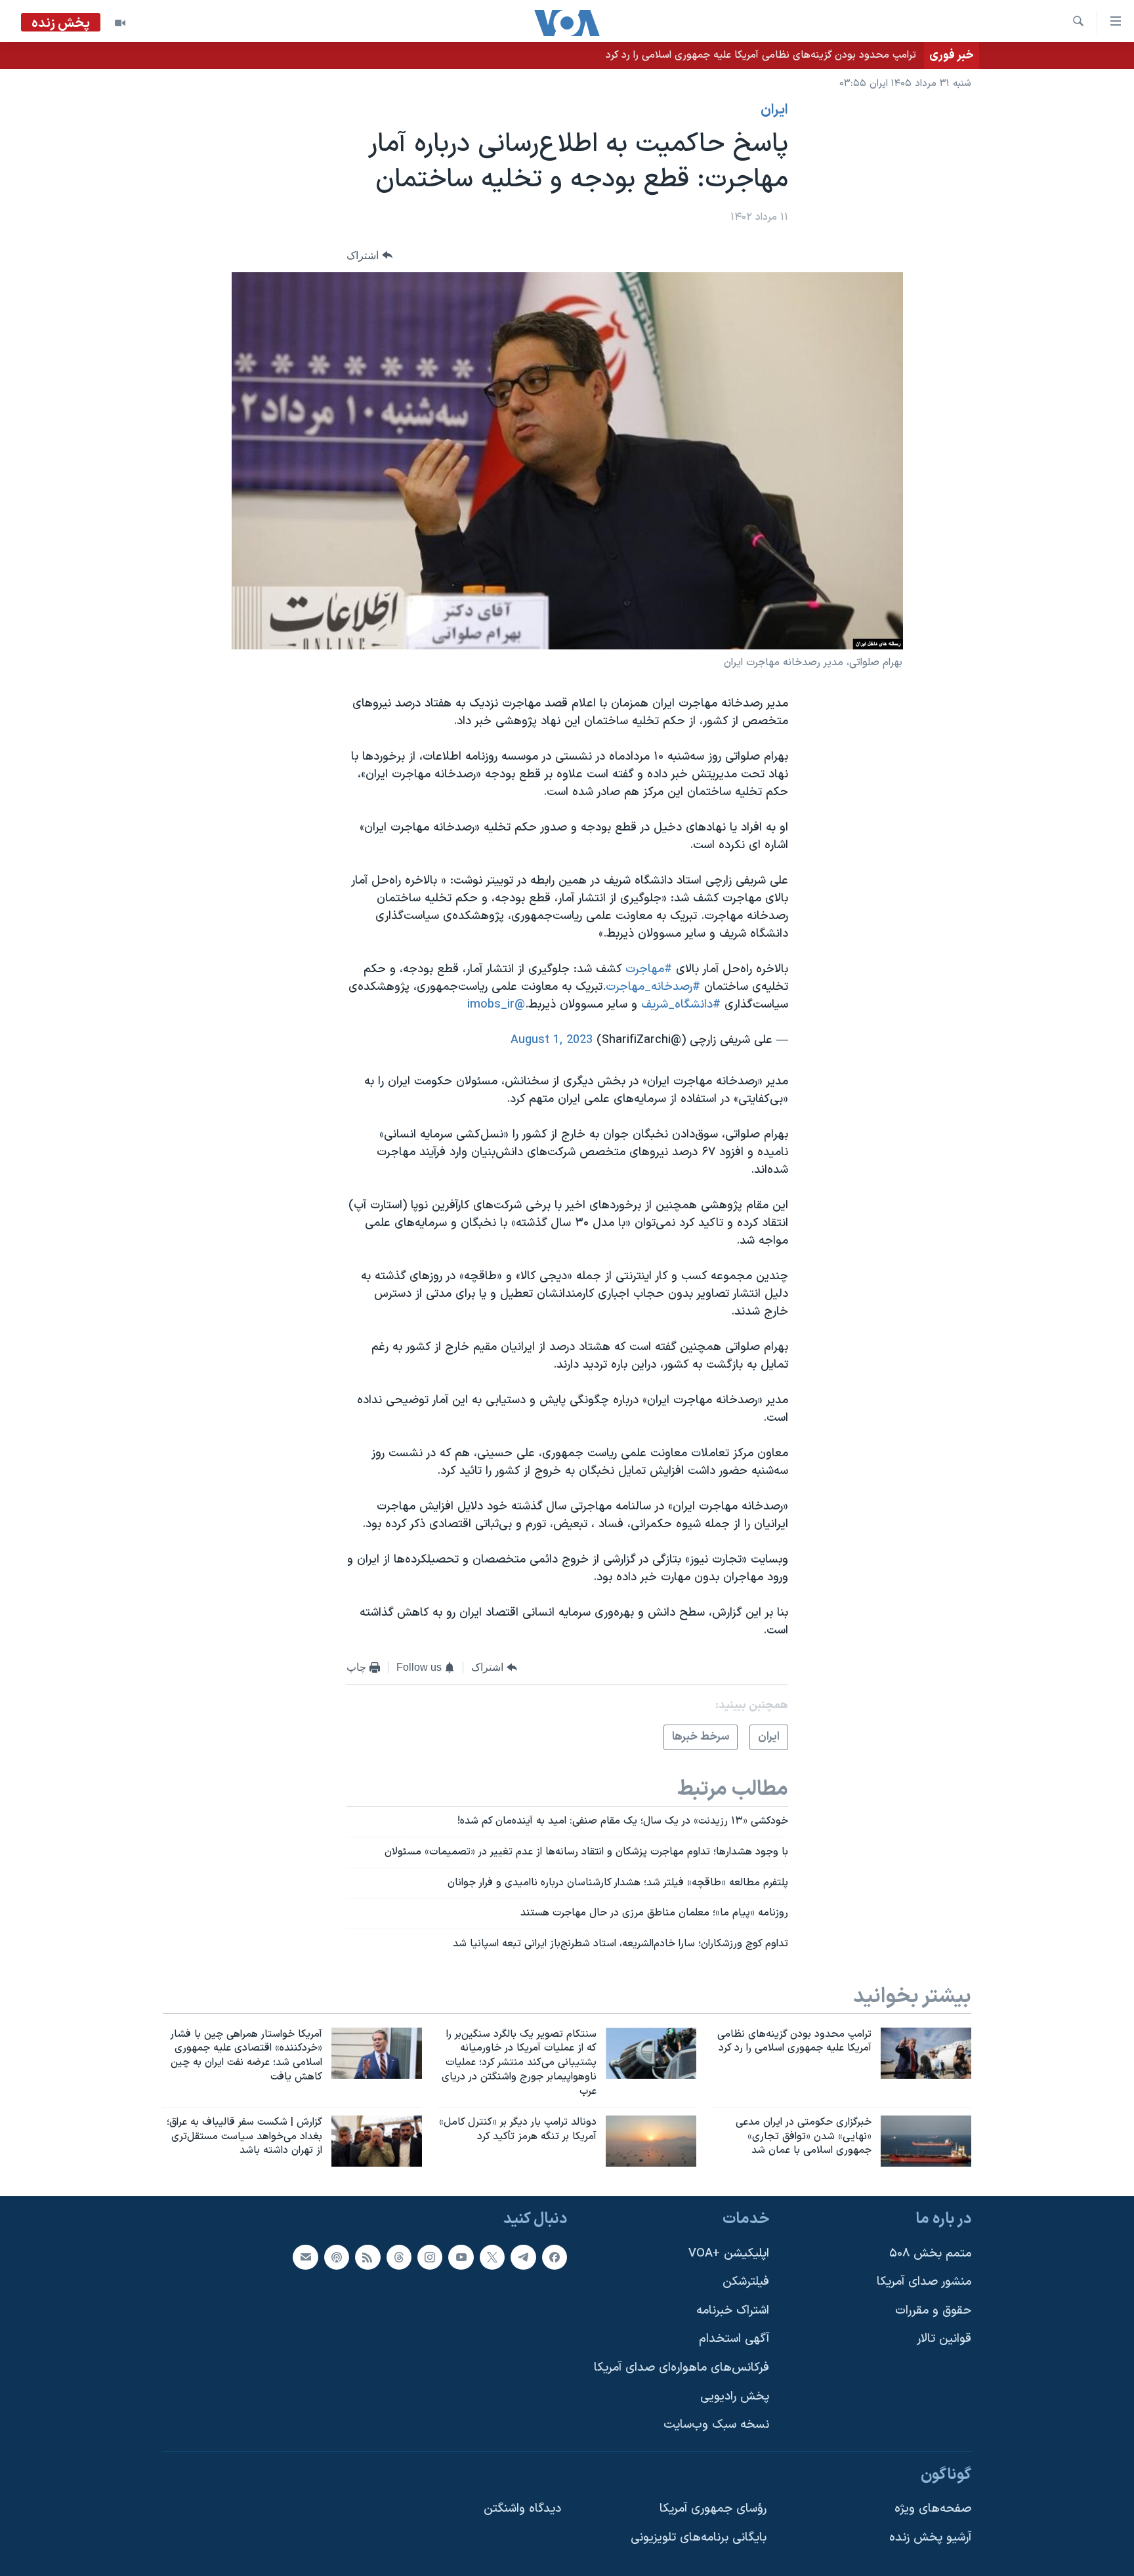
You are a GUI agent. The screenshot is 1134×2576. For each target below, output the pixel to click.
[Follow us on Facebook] (555, 2257)
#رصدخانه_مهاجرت (653, 987)
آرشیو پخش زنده (930, 2538)
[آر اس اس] (367, 2257)
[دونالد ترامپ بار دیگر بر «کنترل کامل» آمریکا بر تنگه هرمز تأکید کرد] (651, 2141)
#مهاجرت (649, 969)
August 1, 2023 (552, 1040)
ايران (774, 110)
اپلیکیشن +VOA (729, 2254)
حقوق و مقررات (933, 2311)
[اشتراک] (305, 2257)
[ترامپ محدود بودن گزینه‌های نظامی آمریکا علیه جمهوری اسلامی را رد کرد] (926, 2053)
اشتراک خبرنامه (733, 2311)
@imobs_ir (496, 1005)
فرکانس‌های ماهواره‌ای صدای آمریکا (682, 2368)
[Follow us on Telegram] (523, 2257)
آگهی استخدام (734, 2340)
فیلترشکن (746, 2282)
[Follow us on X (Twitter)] (492, 2257)
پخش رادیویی (735, 2397)
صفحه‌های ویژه (933, 2509)
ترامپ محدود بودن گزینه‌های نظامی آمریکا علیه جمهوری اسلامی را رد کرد (761, 55)
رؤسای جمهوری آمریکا (713, 2509)
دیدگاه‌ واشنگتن (522, 2509)
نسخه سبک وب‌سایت (716, 2425)
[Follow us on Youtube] (461, 2257)
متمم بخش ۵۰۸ (930, 2254)
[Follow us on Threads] (399, 2257)
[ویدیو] (120, 23)
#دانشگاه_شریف (681, 1005)
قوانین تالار (944, 2340)
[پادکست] (337, 2257)
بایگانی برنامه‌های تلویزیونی (699, 2538)
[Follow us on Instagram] (430, 2257)
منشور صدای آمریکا (924, 2282)
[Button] (369, 256)
